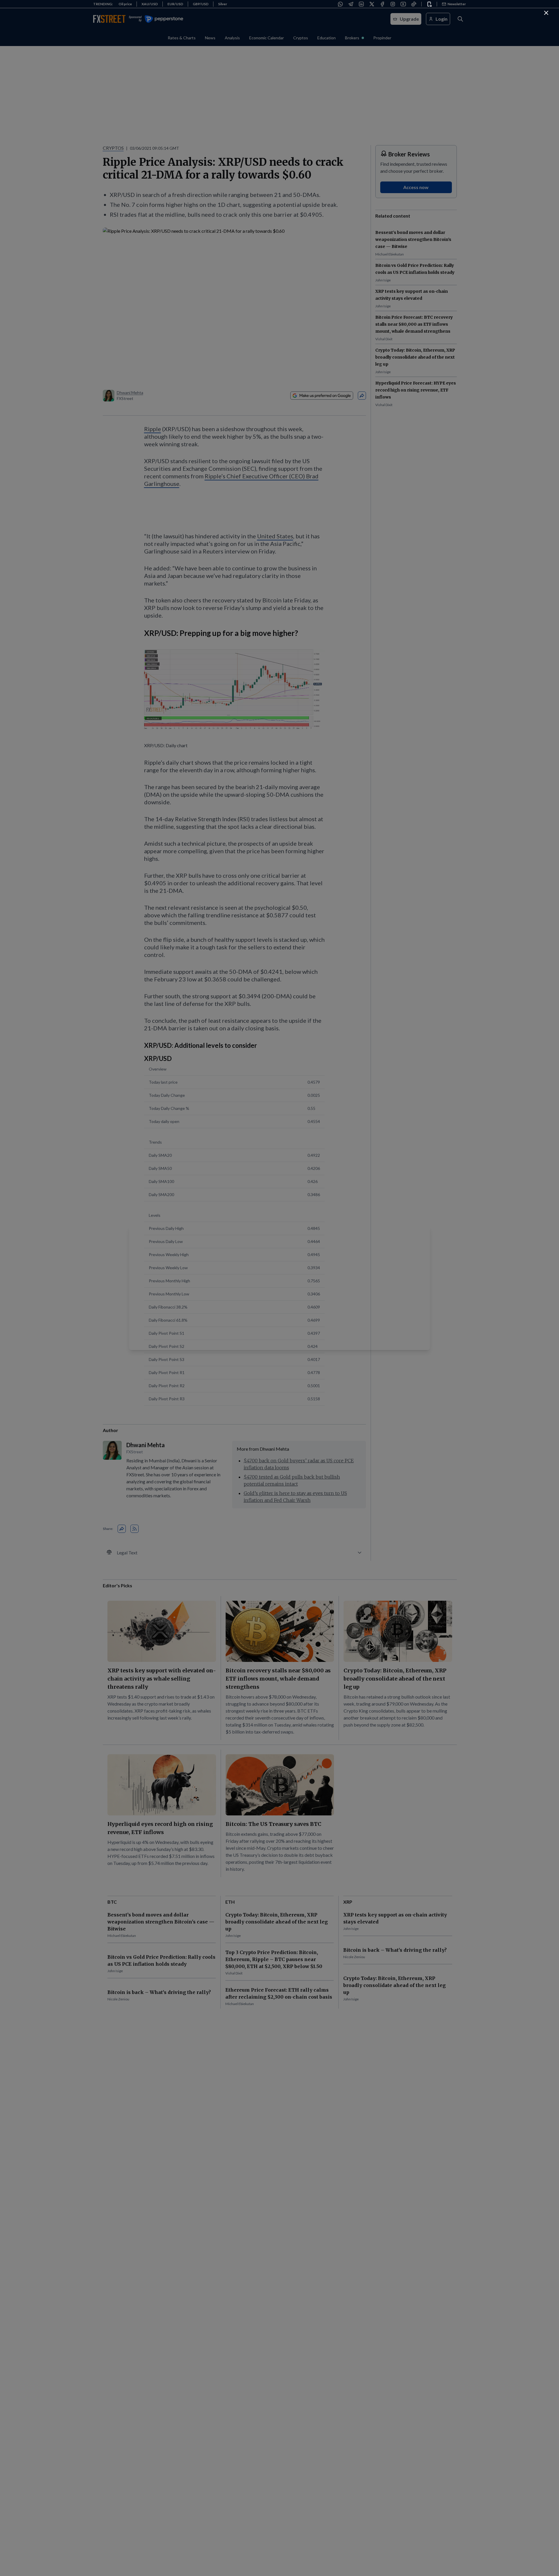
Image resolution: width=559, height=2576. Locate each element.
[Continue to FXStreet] (546, 13)
